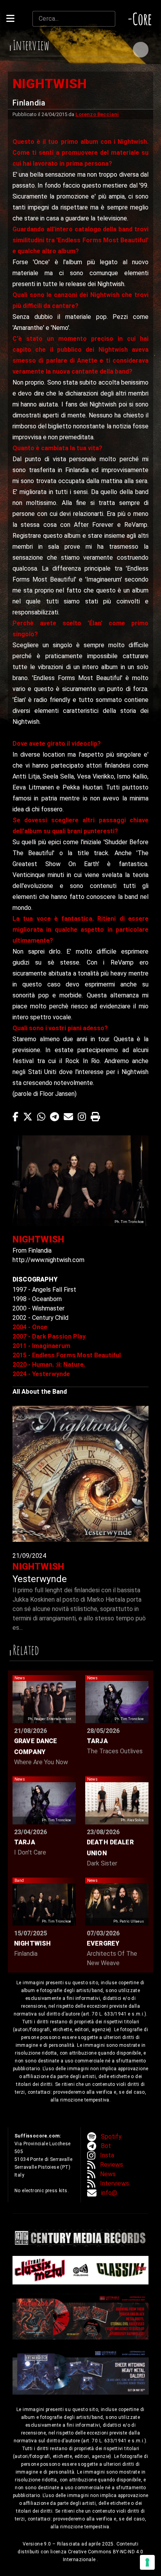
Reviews (112, 2165)
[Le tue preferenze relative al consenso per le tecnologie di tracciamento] (147, 2562)
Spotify (111, 2137)
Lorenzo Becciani (97, 114)
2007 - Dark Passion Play (49, 1336)
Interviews (114, 2183)
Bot (106, 2146)
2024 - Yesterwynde (41, 1374)
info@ (109, 2193)
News (108, 2174)
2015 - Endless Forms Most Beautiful (67, 1355)
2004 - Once (30, 1327)
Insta (107, 2155)
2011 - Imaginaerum (41, 1346)
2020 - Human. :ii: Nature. (49, 1365)
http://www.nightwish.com (48, 1260)
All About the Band (40, 1392)
